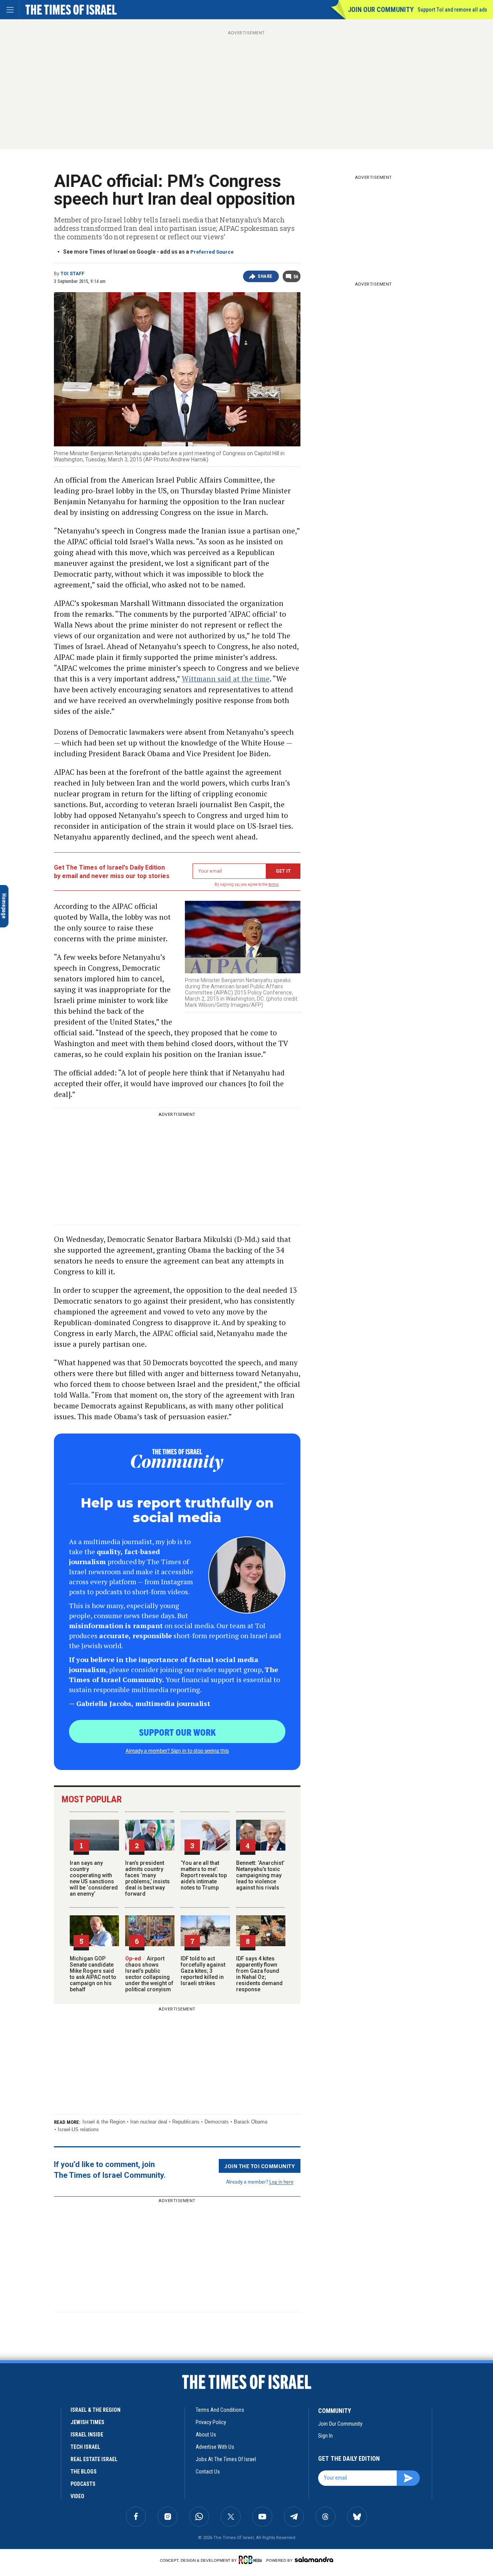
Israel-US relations (78, 2129)
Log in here (281, 2181)
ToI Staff (72, 274)
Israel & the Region (104, 2122)
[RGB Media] (252, 2560)
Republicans (186, 2122)
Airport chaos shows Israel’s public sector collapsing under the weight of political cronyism (149, 1974)
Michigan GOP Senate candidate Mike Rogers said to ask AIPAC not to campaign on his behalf (93, 1974)
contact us (208, 2472)
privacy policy (211, 2422)
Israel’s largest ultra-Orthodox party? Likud (50, 2408)
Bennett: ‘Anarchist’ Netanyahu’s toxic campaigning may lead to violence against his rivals (260, 1875)
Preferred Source (212, 252)
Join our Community (381, 9)
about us (206, 2435)
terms (274, 884)
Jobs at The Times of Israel (226, 2459)
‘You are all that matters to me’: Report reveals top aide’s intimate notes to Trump (204, 1875)
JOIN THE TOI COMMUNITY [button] (260, 2166)
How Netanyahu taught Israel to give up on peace (54, 2506)
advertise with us (215, 2447)
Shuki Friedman (22, 2394)
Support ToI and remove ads (452, 10)
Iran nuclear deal (149, 2122)
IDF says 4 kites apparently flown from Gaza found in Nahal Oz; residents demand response (259, 1974)
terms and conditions (220, 2410)
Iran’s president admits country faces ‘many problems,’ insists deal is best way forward (148, 1878)
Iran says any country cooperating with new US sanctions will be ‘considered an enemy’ (94, 1878)
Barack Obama (251, 2122)
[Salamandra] (314, 2559)
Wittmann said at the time (226, 679)
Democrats (217, 2122)
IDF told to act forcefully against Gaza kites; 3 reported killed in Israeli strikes (203, 1971)
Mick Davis (17, 2492)
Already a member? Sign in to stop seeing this (177, 1750)
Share (265, 276)
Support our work (177, 1732)
